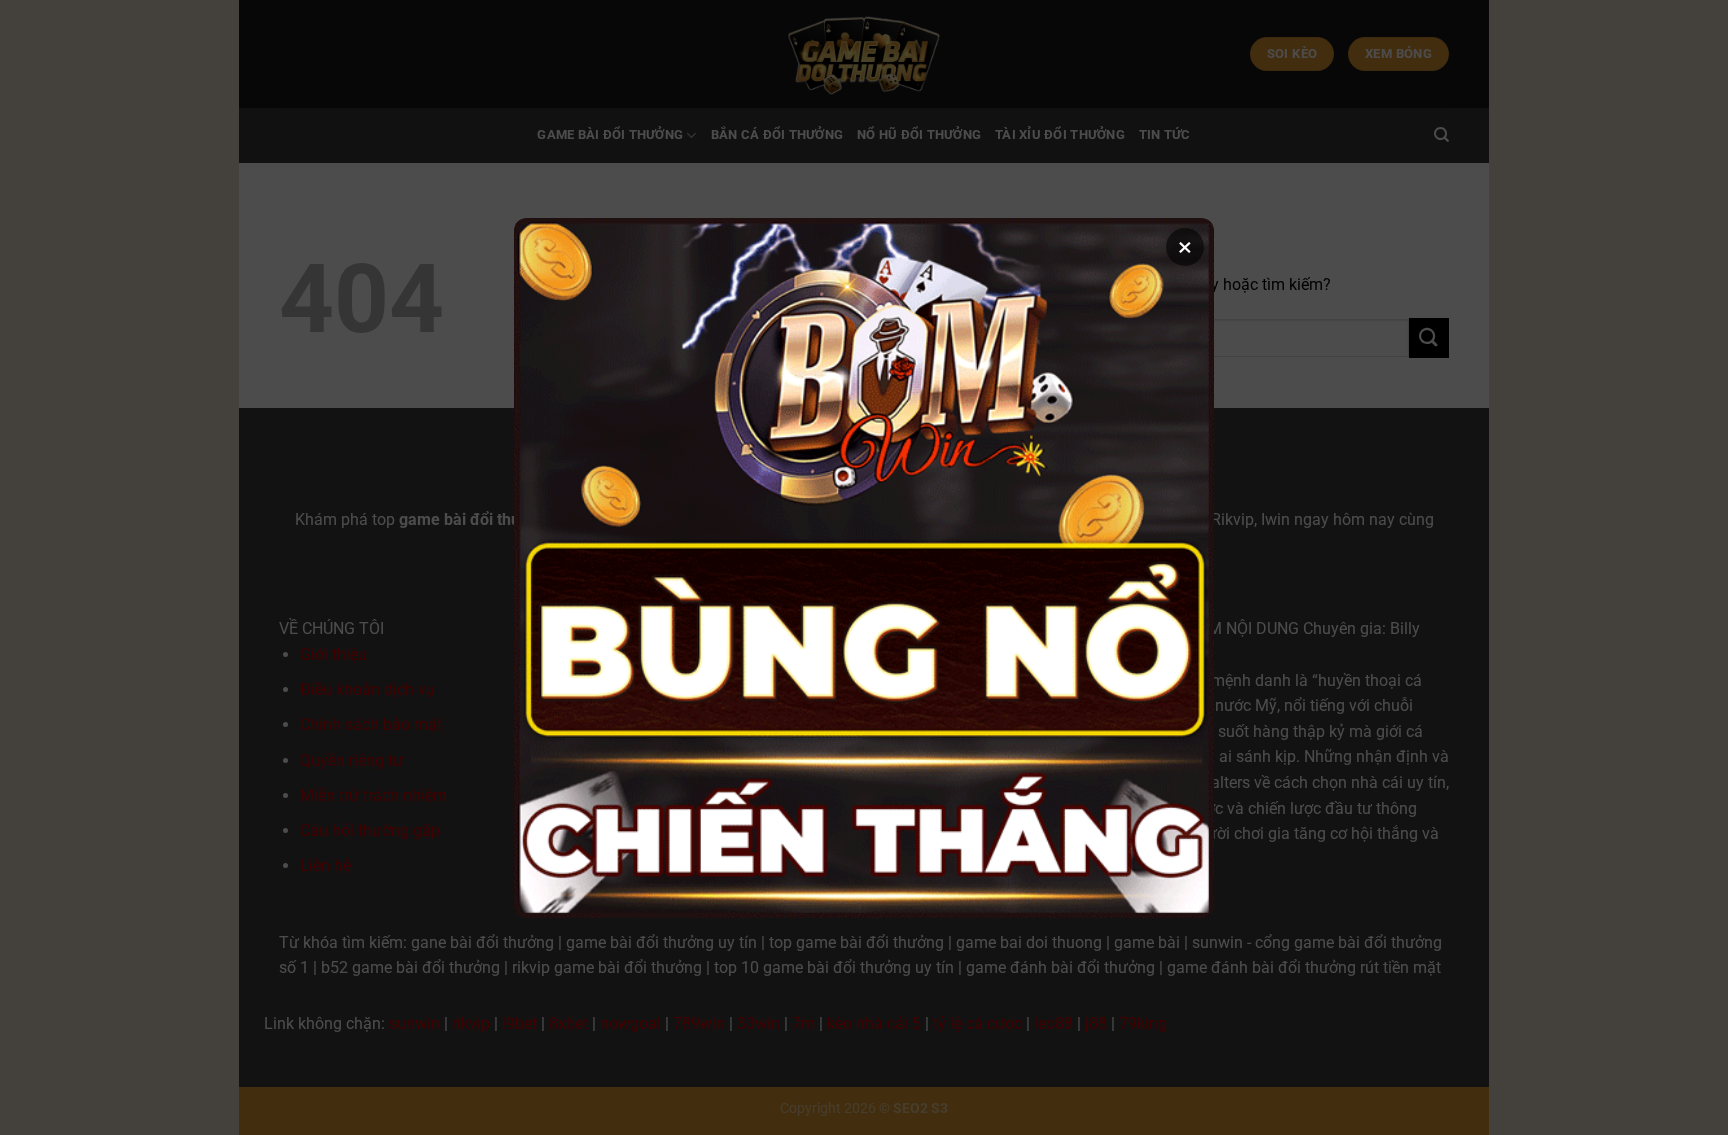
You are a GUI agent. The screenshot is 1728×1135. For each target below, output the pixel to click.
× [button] (1185, 247)
